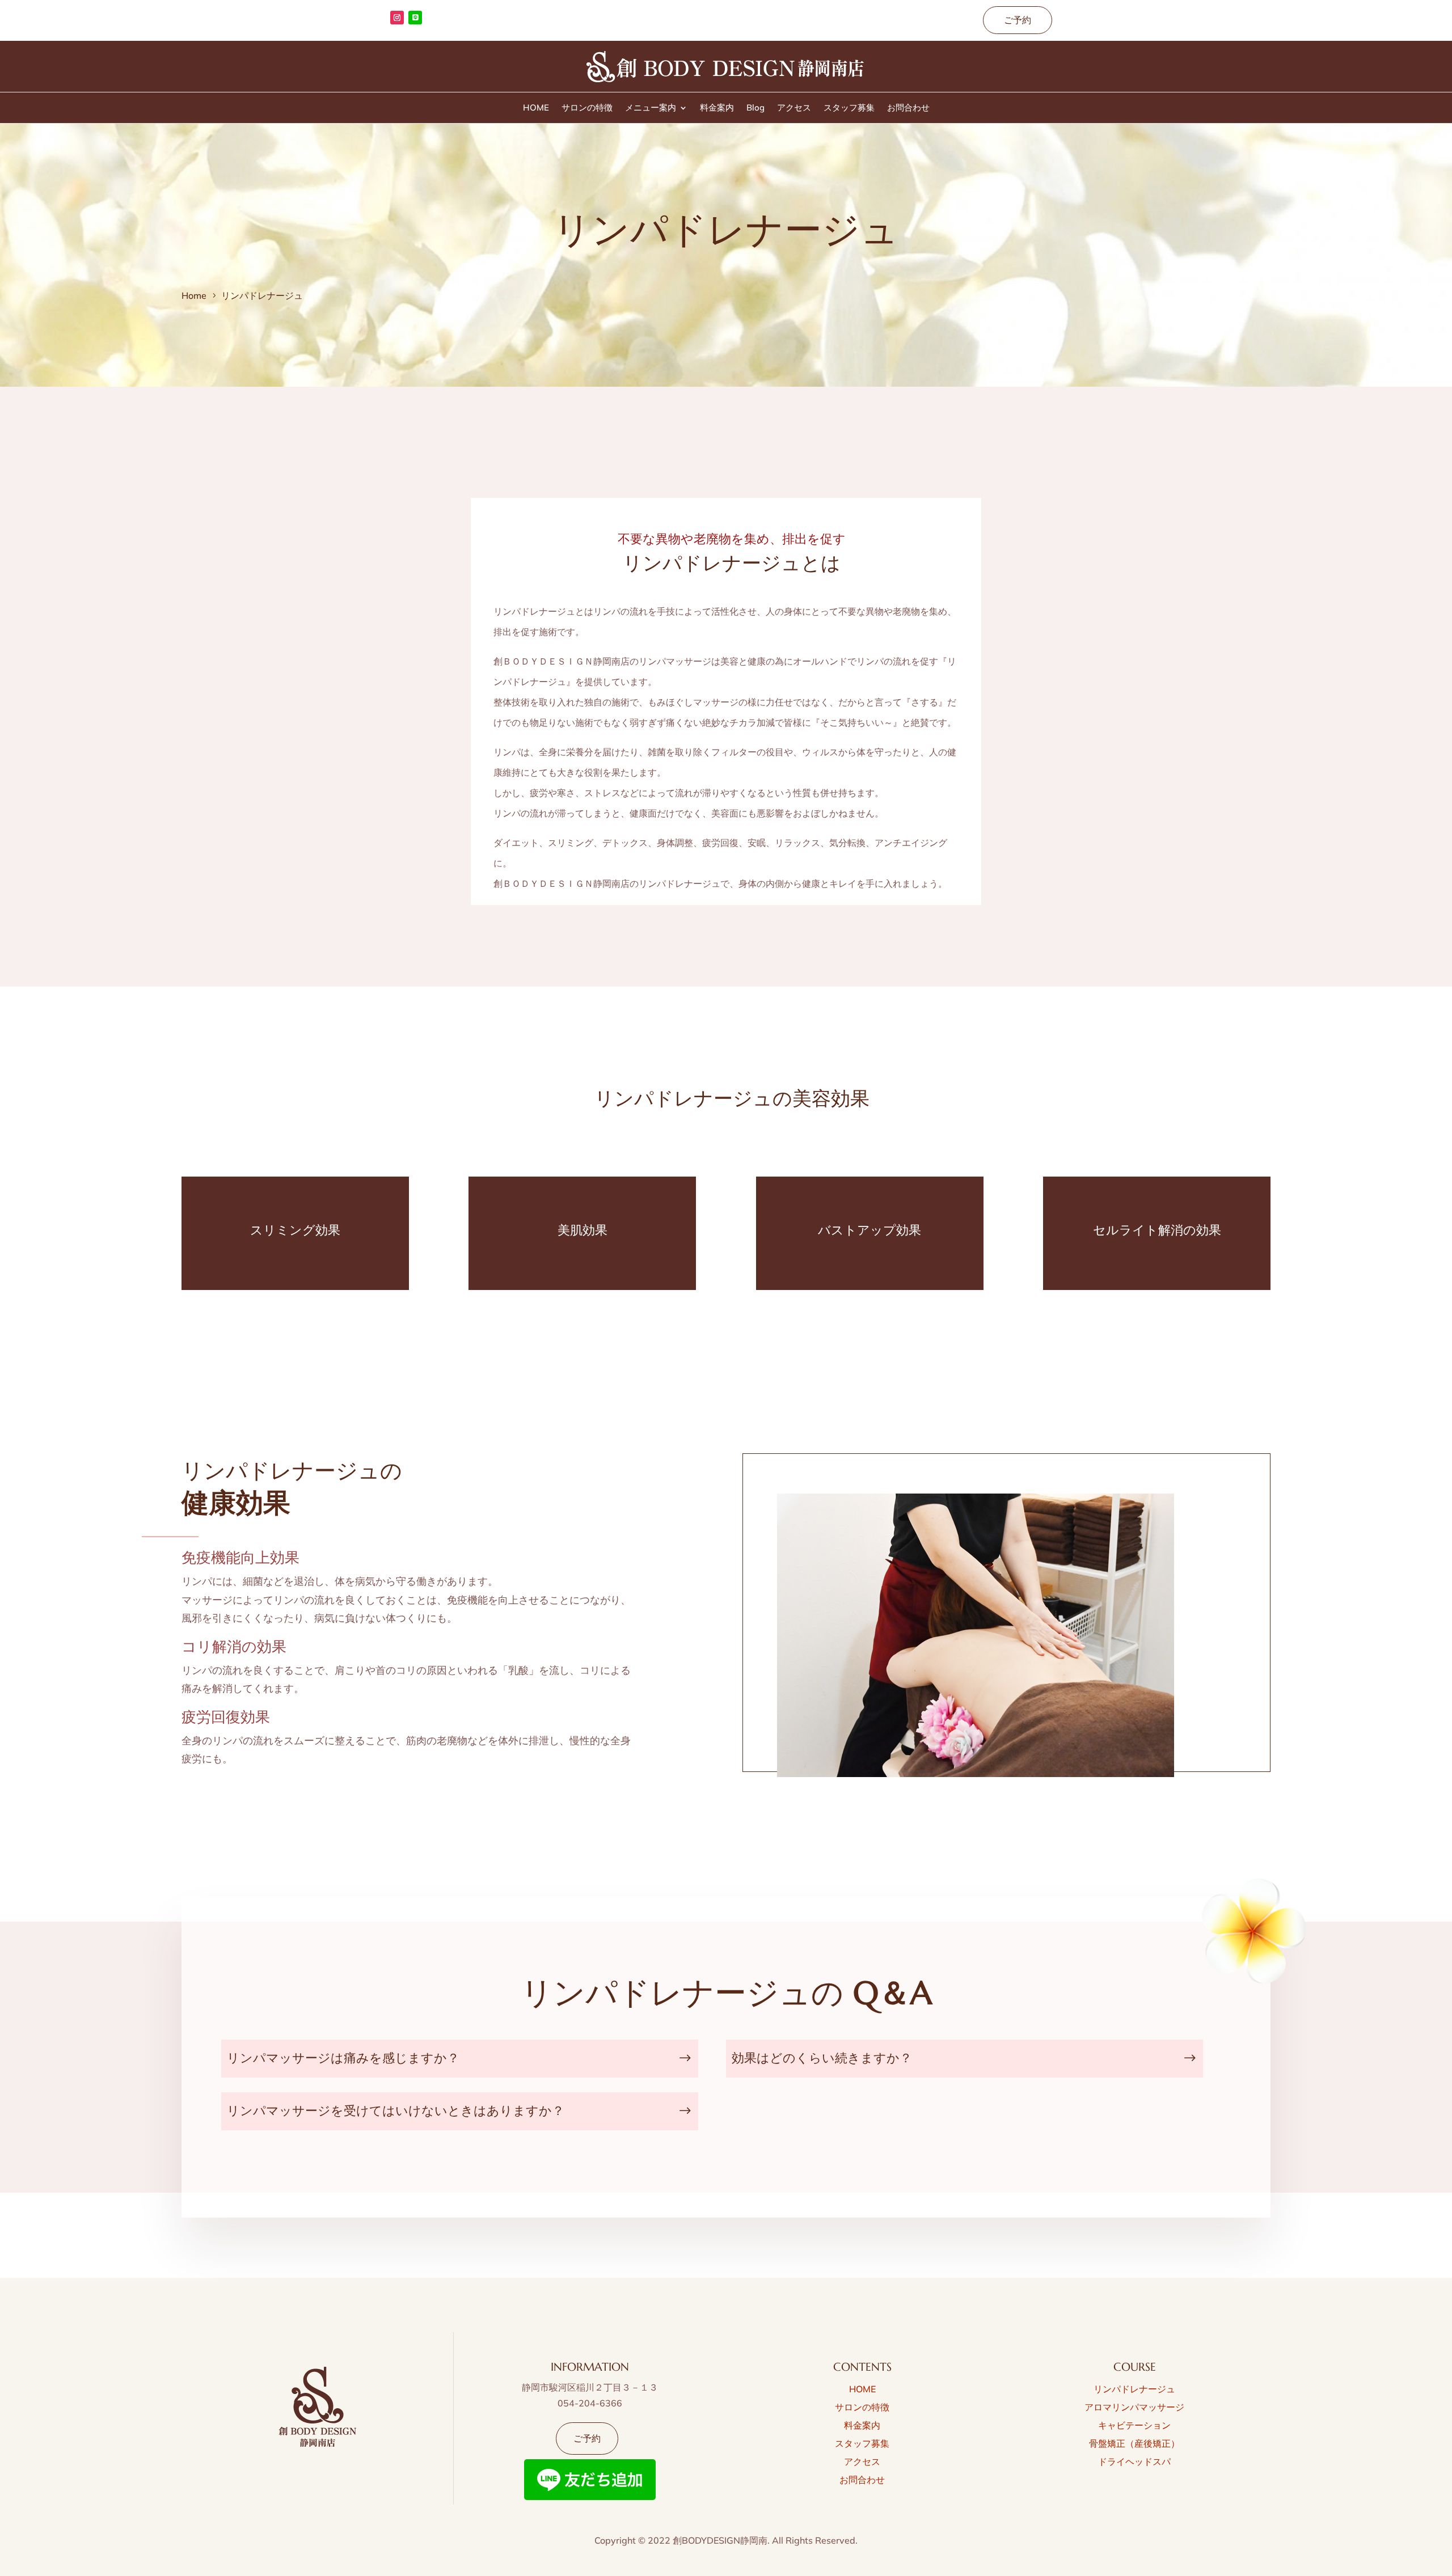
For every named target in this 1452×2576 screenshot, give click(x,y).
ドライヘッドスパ (1134, 2461)
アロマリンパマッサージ (1134, 2407)
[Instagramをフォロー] (397, 18)
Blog (755, 108)
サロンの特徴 (587, 108)
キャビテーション (1134, 2425)
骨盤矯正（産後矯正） (1134, 2443)
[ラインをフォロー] (415, 18)
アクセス (794, 108)
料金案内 (717, 108)
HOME (536, 108)
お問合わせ (908, 108)
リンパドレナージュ (1134, 2389)
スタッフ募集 (849, 108)
